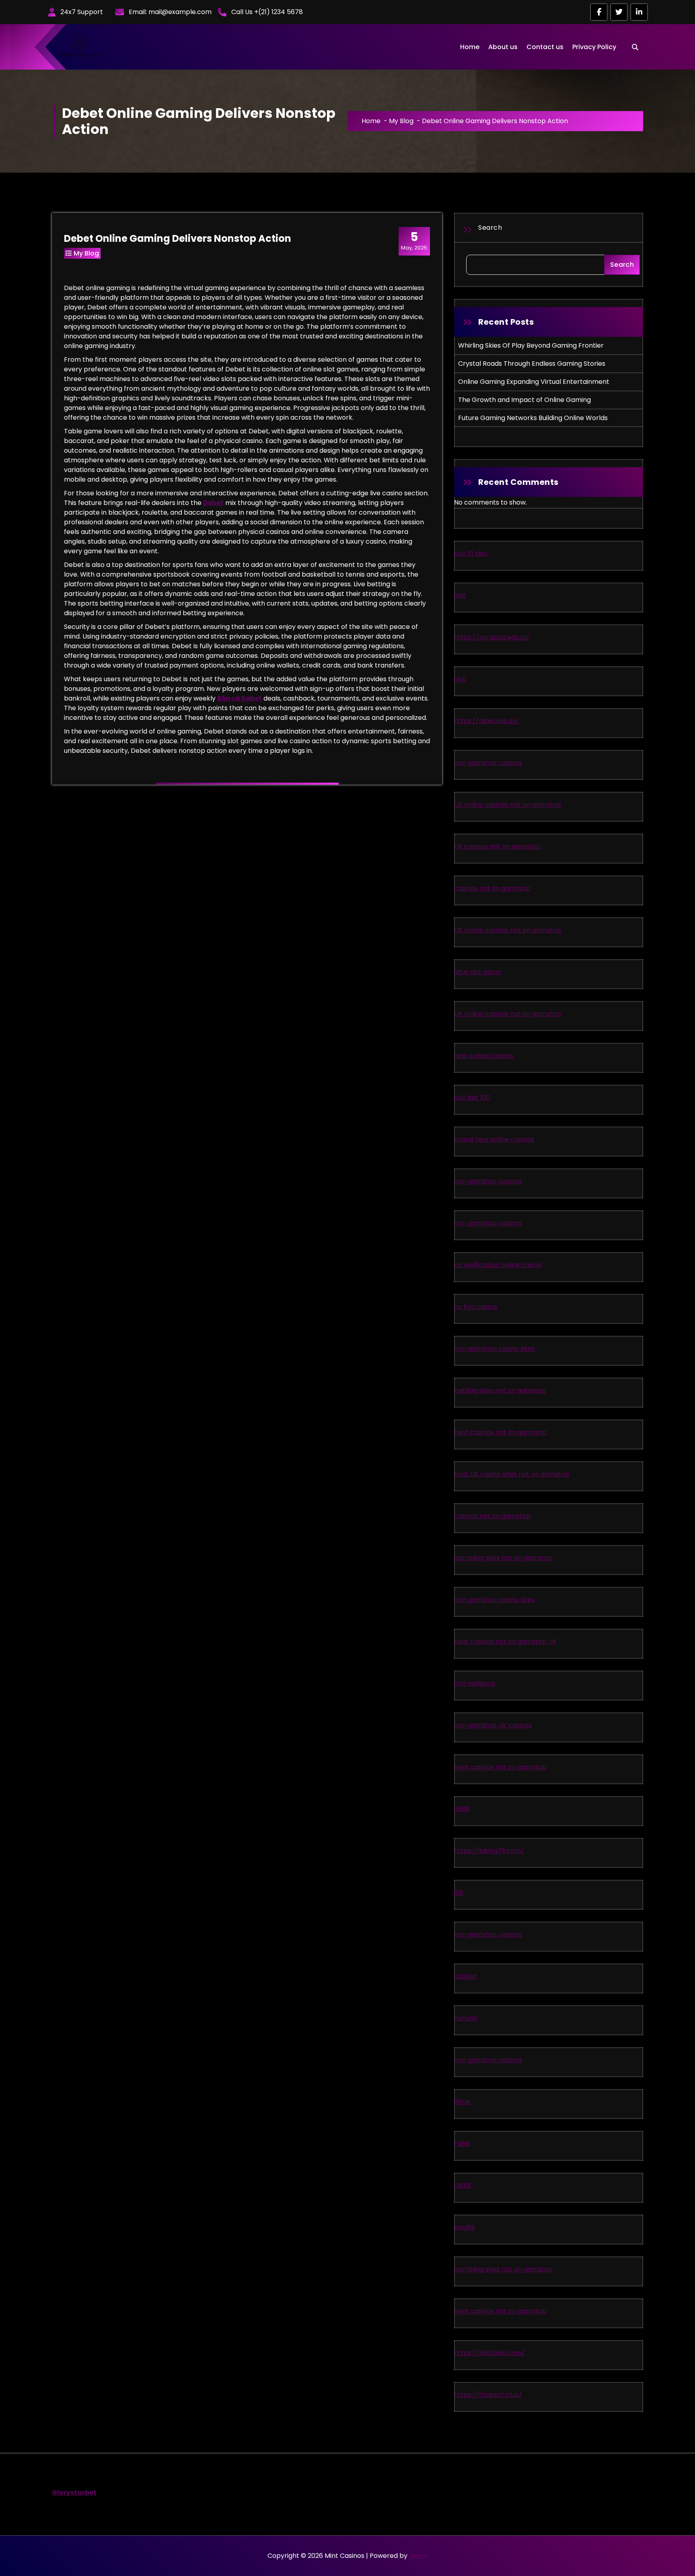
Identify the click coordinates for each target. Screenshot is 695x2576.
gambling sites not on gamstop (503, 1558)
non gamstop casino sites (495, 1349)
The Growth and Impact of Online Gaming (524, 400)
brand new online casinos (494, 1139)
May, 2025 (414, 241)
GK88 (463, 2185)
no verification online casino (498, 1265)
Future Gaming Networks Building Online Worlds (533, 418)
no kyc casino (476, 1307)
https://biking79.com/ (489, 1851)
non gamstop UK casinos (493, 1725)
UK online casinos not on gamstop (508, 805)
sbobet (466, 1976)
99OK (462, 2102)
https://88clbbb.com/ (489, 2353)
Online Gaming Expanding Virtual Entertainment (534, 382)
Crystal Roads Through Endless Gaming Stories (532, 364)
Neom (418, 2556)
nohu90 (466, 2018)
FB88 (462, 2144)
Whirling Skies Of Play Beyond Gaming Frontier (531, 345)
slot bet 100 (472, 1097)
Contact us (545, 47)
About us (503, 47)
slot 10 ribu (471, 553)
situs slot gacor (478, 972)
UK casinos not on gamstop (497, 846)
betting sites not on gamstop (500, 1390)
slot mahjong (475, 1683)
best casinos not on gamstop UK (505, 1641)
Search (490, 228)
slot (460, 595)
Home (470, 47)
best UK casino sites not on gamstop (512, 1474)
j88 (459, 1893)
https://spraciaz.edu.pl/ (492, 637)
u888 (462, 1809)
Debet (213, 503)
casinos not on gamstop (492, 888)
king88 (465, 2227)
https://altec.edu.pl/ (486, 721)
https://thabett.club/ (488, 2395)
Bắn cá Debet (240, 698)
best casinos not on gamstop (500, 1432)
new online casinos (484, 1056)
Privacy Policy (594, 47)
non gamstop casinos (488, 763)
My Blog (401, 121)
